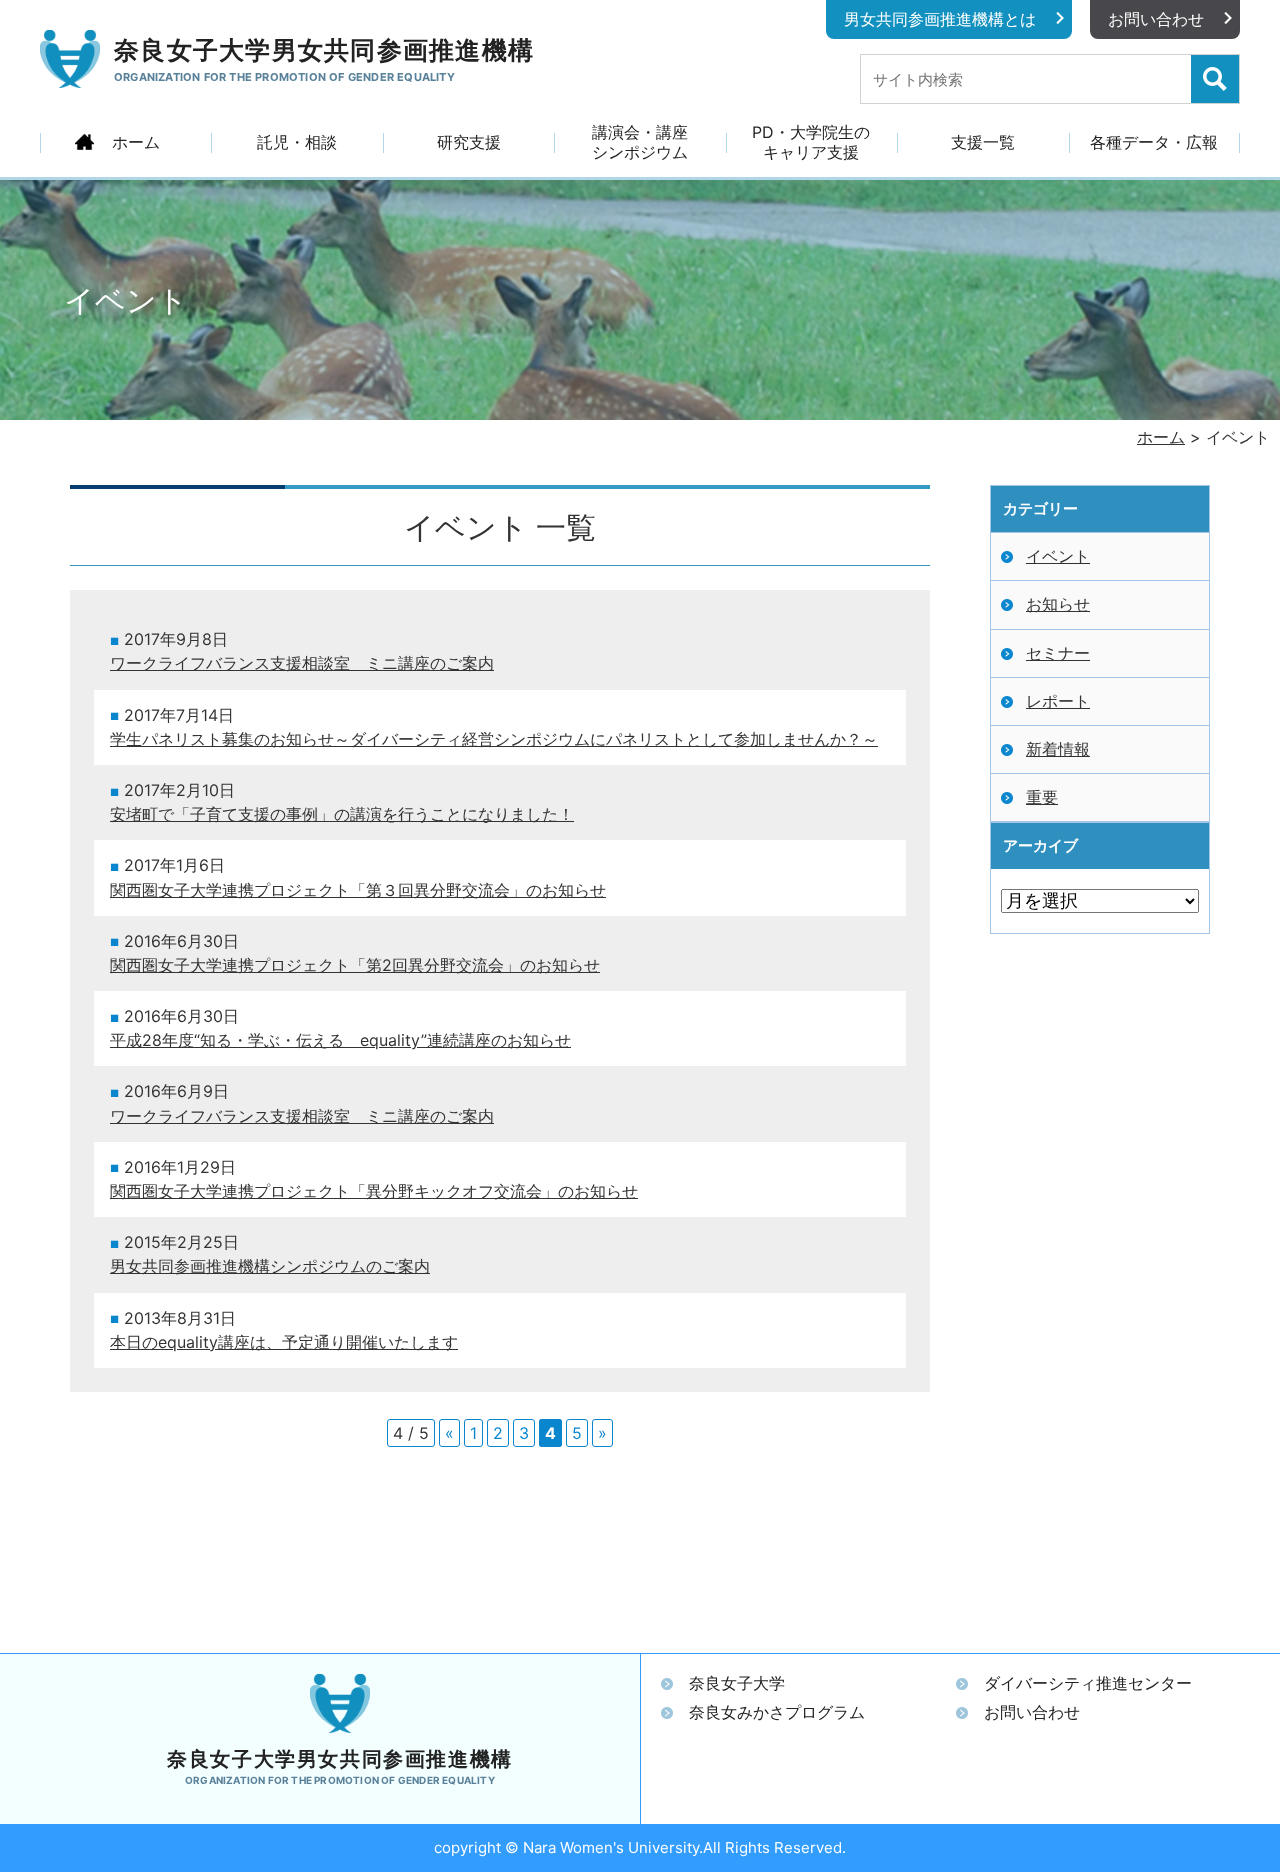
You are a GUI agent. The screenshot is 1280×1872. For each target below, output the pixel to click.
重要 (1042, 797)
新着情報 (1058, 749)
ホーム (136, 142)
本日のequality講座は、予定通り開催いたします (284, 1342)
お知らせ (1058, 604)
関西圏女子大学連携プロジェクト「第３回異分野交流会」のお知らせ (358, 890)
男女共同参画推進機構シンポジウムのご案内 (270, 1266)
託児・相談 (297, 142)
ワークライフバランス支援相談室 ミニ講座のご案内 (302, 663)
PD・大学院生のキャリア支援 (811, 142)
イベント (1058, 556)
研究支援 (469, 142)
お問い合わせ (1156, 19)
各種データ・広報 (1154, 142)
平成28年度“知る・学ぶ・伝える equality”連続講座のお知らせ (340, 1040)
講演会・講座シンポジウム (640, 142)
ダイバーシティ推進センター (1088, 1683)
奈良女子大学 (737, 1683)
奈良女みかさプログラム (777, 1712)
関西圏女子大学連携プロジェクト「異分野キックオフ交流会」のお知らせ (374, 1191)
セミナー (1058, 653)
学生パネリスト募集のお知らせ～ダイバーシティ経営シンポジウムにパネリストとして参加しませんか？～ (494, 739)
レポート (1058, 701)
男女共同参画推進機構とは (940, 19)
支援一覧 (983, 142)
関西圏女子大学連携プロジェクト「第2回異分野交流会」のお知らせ (355, 965)
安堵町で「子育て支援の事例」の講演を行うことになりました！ (342, 814)
